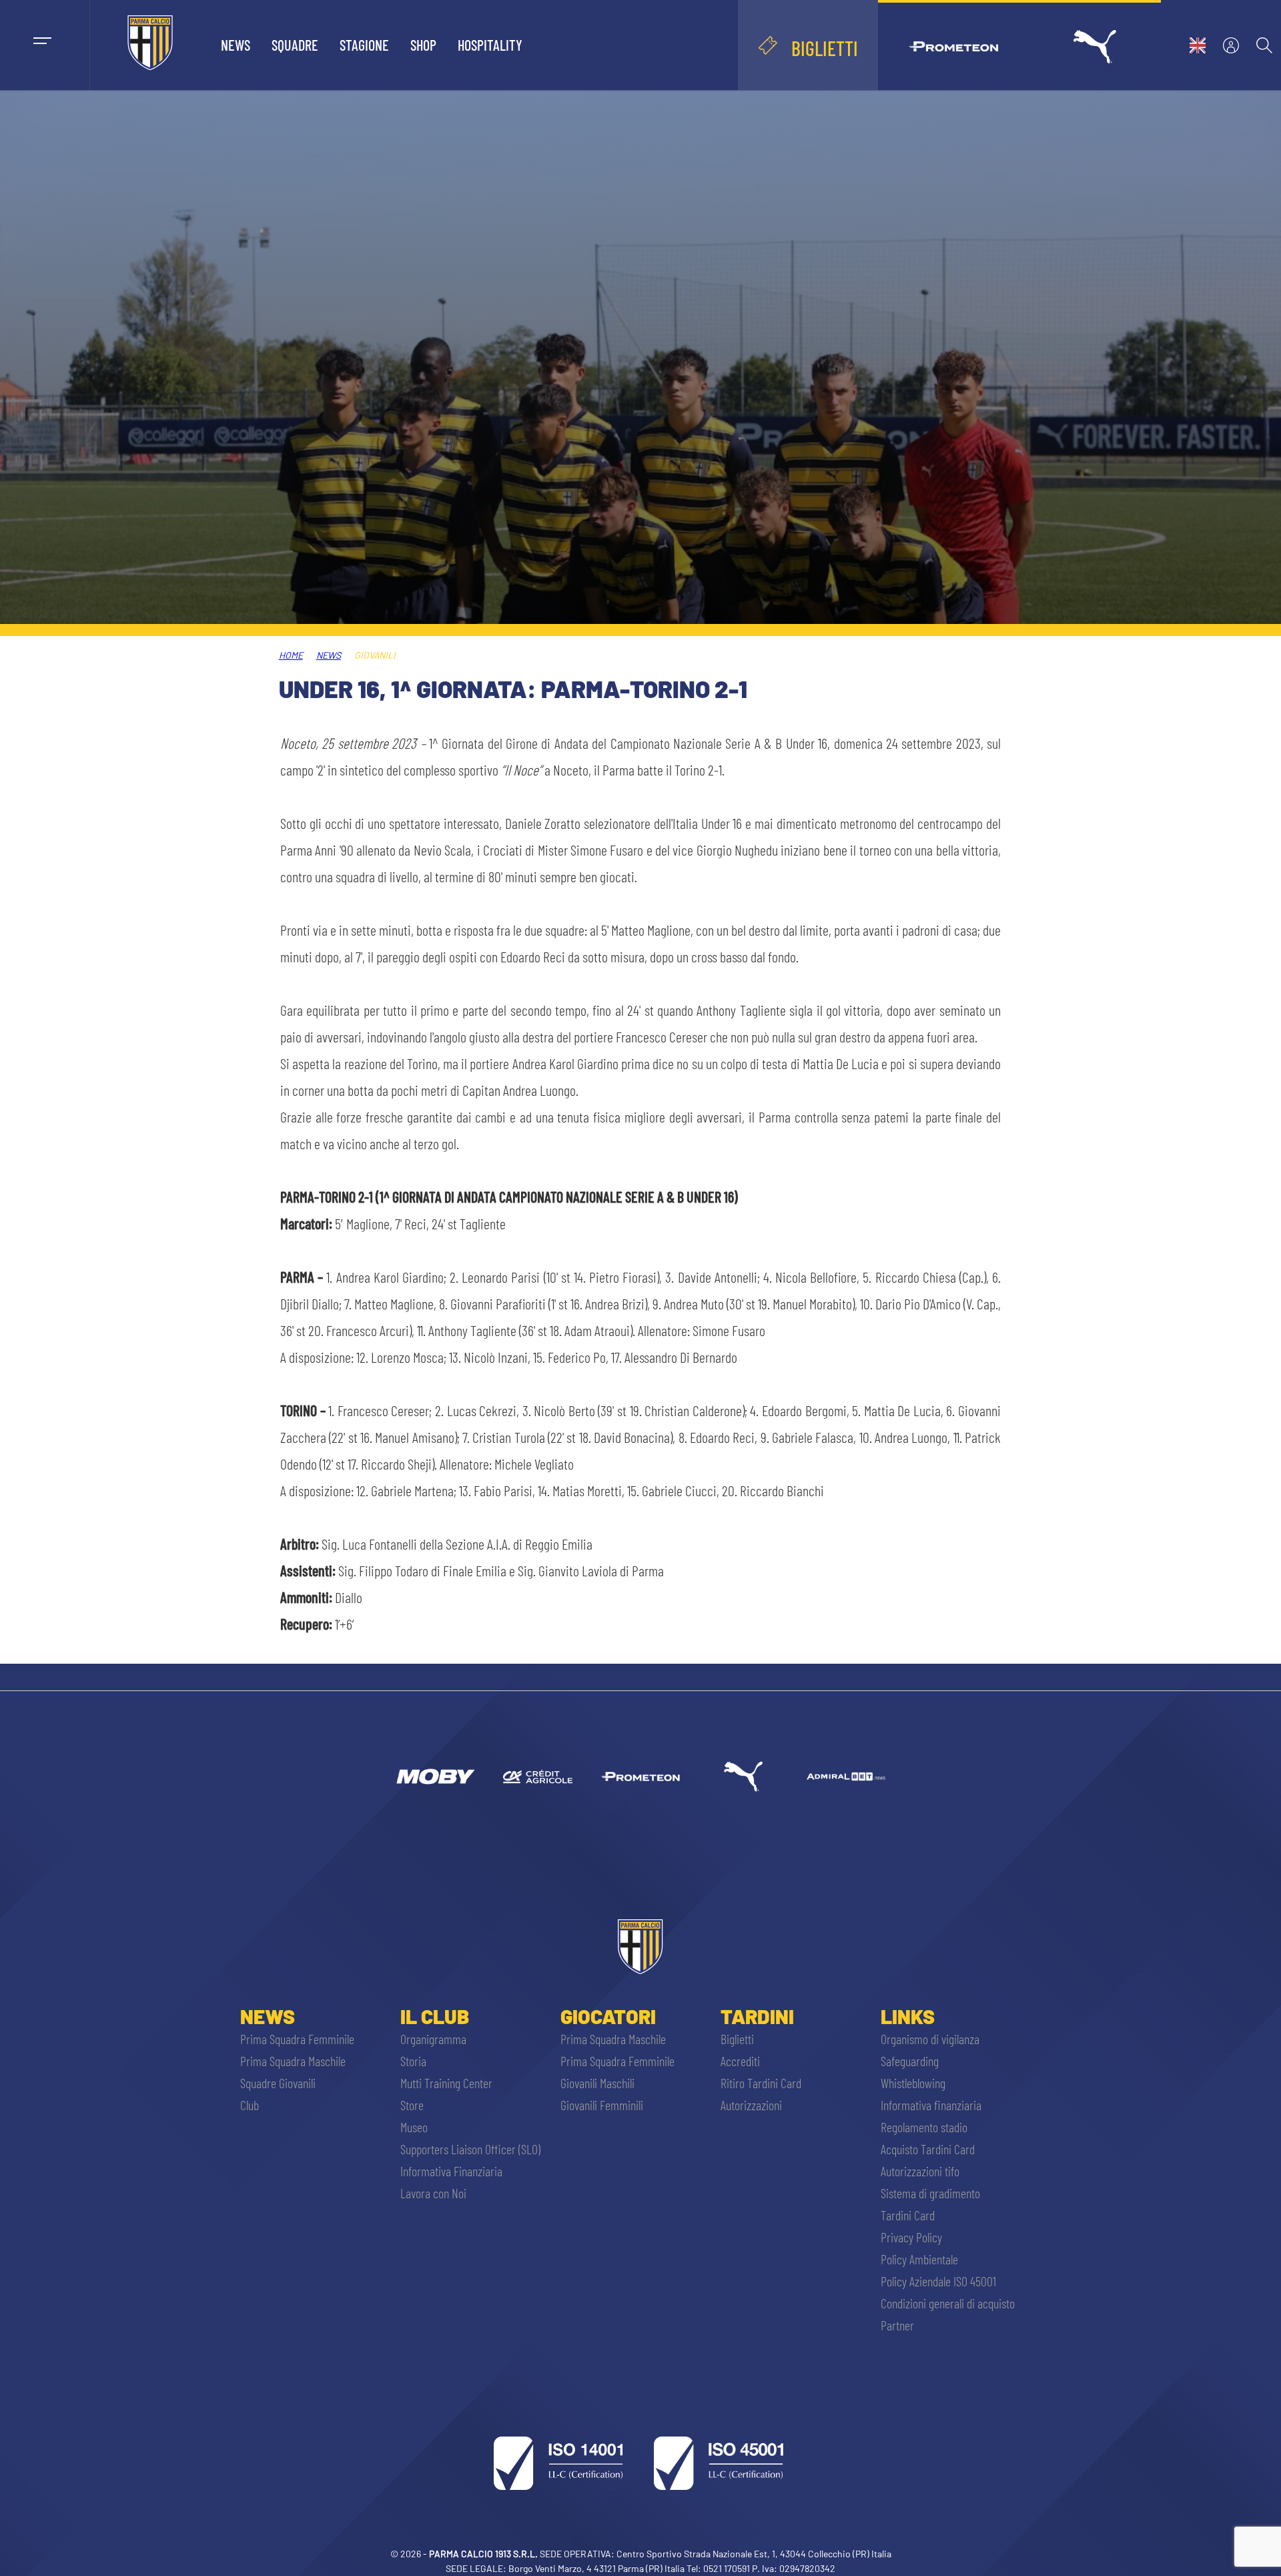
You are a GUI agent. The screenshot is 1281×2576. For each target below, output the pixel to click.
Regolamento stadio (924, 2127)
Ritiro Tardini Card (761, 2083)
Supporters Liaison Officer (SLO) (470, 2149)
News (236, 45)
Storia (413, 2061)
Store (412, 2105)
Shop (423, 45)
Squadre (295, 45)
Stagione (364, 45)
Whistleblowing (913, 2083)
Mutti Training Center (446, 2083)
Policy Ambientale (919, 2259)
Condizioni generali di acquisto (948, 2303)
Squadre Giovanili (278, 2083)
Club (250, 2105)
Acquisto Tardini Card (928, 2149)
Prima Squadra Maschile (293, 2061)
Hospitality (490, 45)
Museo (414, 2127)
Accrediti (740, 2061)
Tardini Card (908, 2215)
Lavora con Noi (433, 2193)
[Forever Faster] (743, 1777)
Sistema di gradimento (930, 2193)
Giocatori (608, 2016)
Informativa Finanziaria (451, 2171)
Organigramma (433, 2039)
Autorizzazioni (751, 2105)
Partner (897, 2325)
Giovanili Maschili (597, 2083)
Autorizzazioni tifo (920, 2171)
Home (291, 655)
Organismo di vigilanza (930, 2039)
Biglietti (737, 2039)
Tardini (757, 2016)
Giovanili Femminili (602, 2105)
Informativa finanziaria (931, 2105)
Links (908, 2016)
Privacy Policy (911, 2237)
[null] (435, 1777)
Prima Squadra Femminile (297, 2039)
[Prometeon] (640, 1777)
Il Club (435, 2016)
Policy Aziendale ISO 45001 (938, 2281)
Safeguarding (910, 2061)
